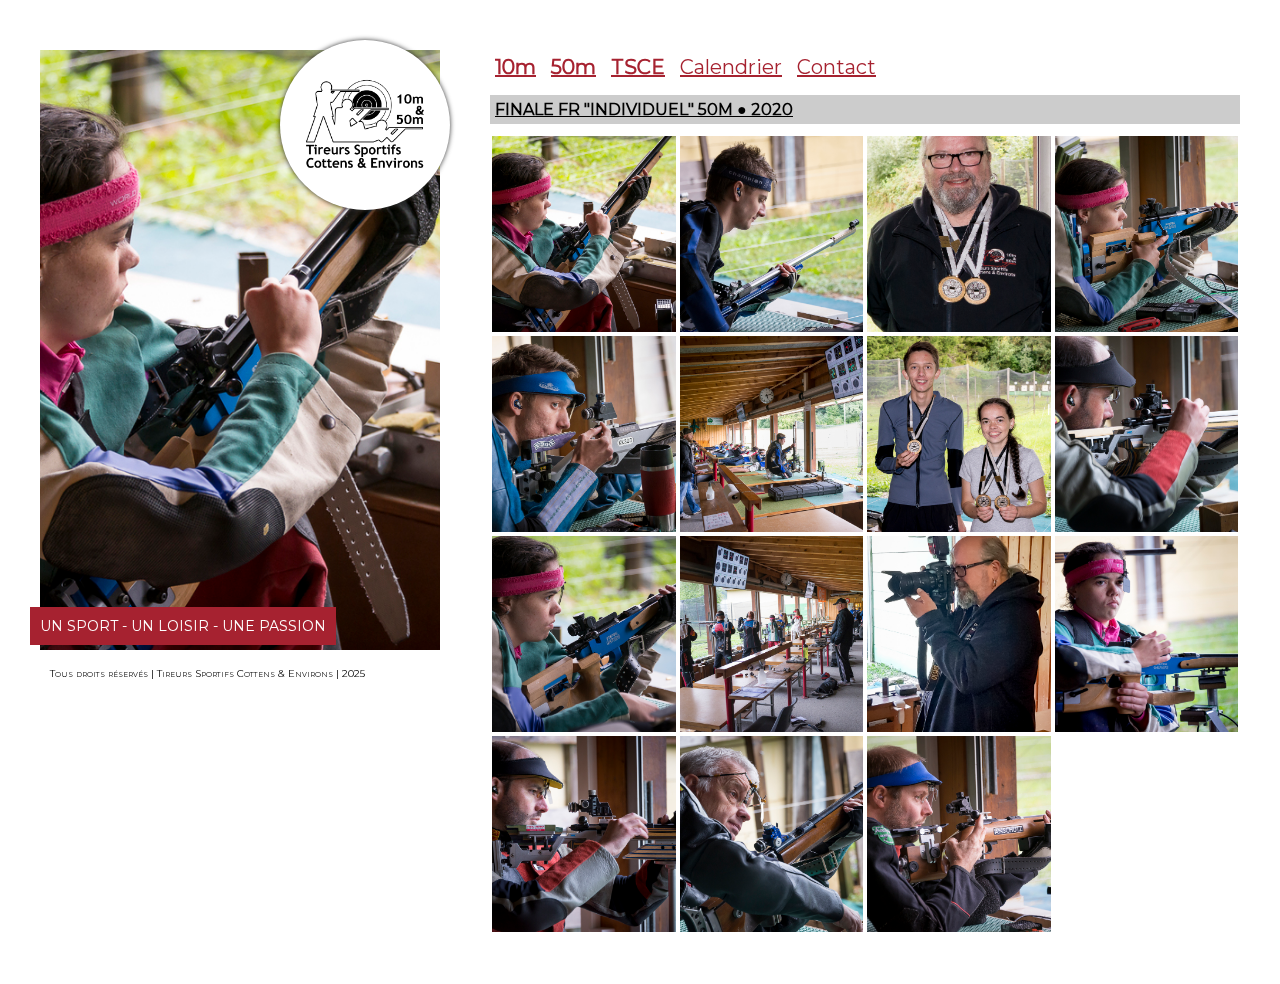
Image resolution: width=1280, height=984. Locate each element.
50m (573, 67)
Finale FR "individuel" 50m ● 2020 (644, 109)
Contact (836, 67)
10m (515, 67)
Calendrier (731, 67)
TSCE (638, 67)
